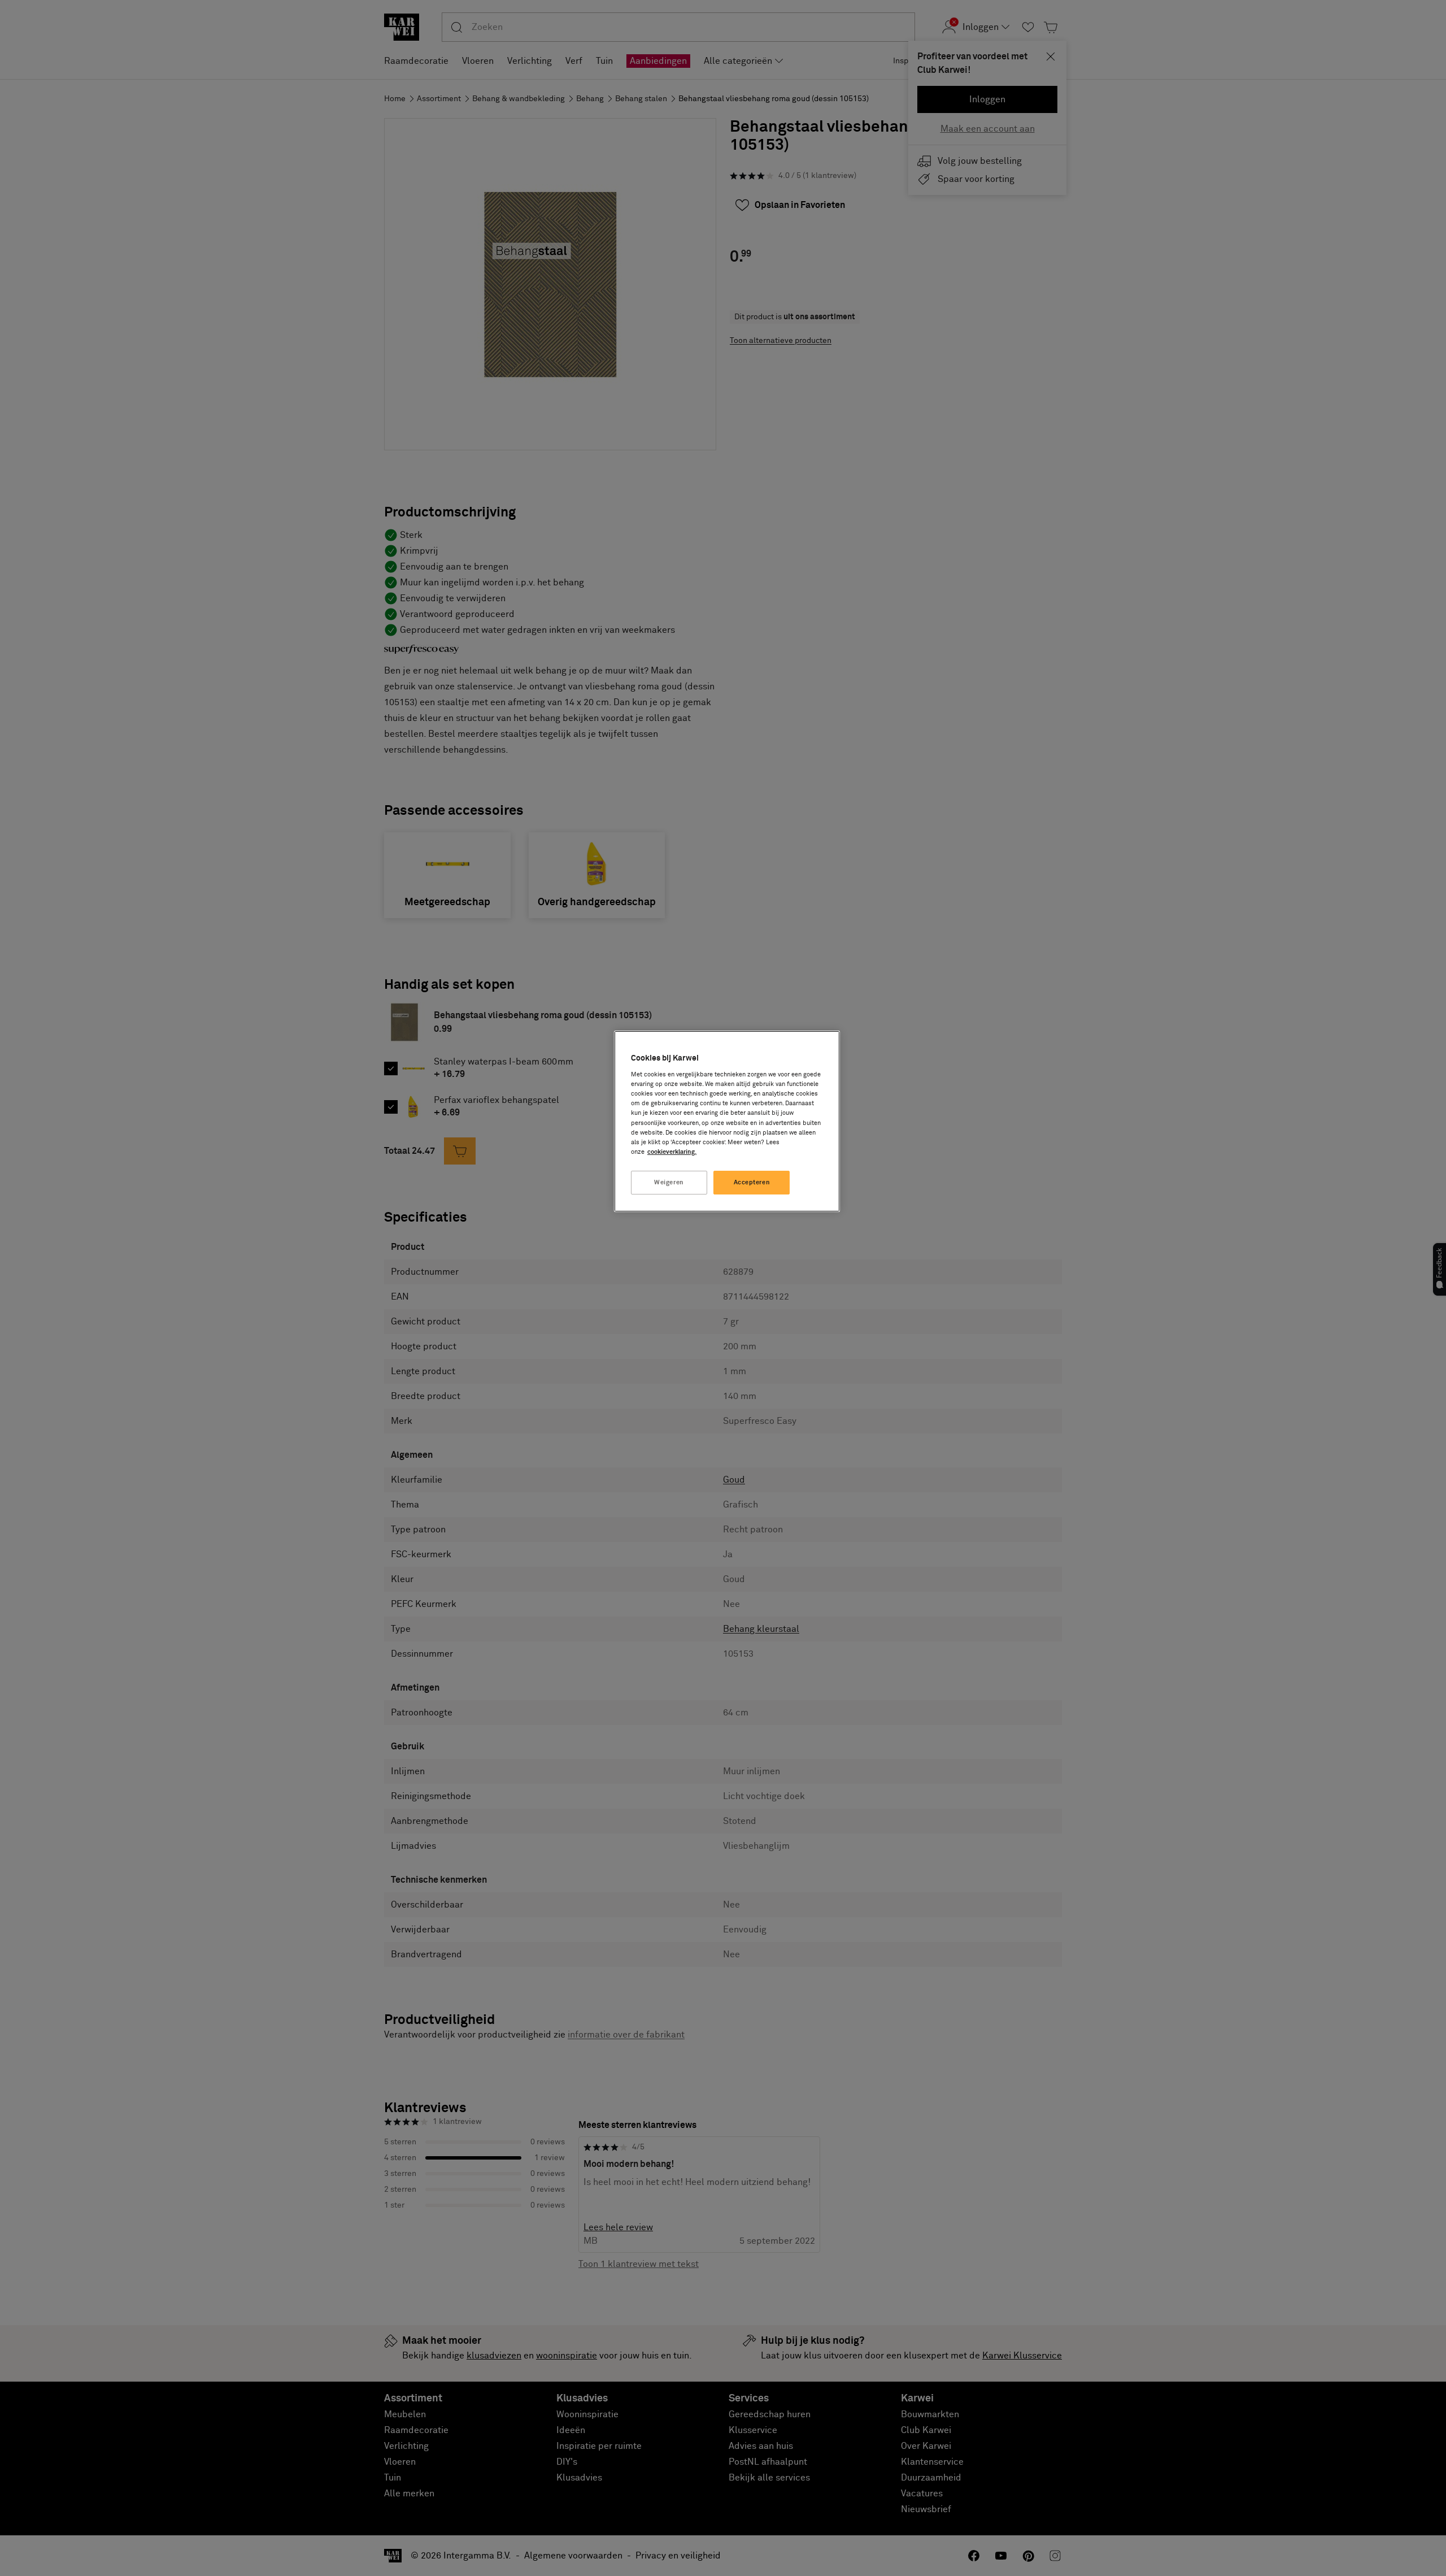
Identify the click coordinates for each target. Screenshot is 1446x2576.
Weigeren (669, 1182)
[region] (727, 1121)
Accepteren (752, 1182)
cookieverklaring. (672, 1152)
